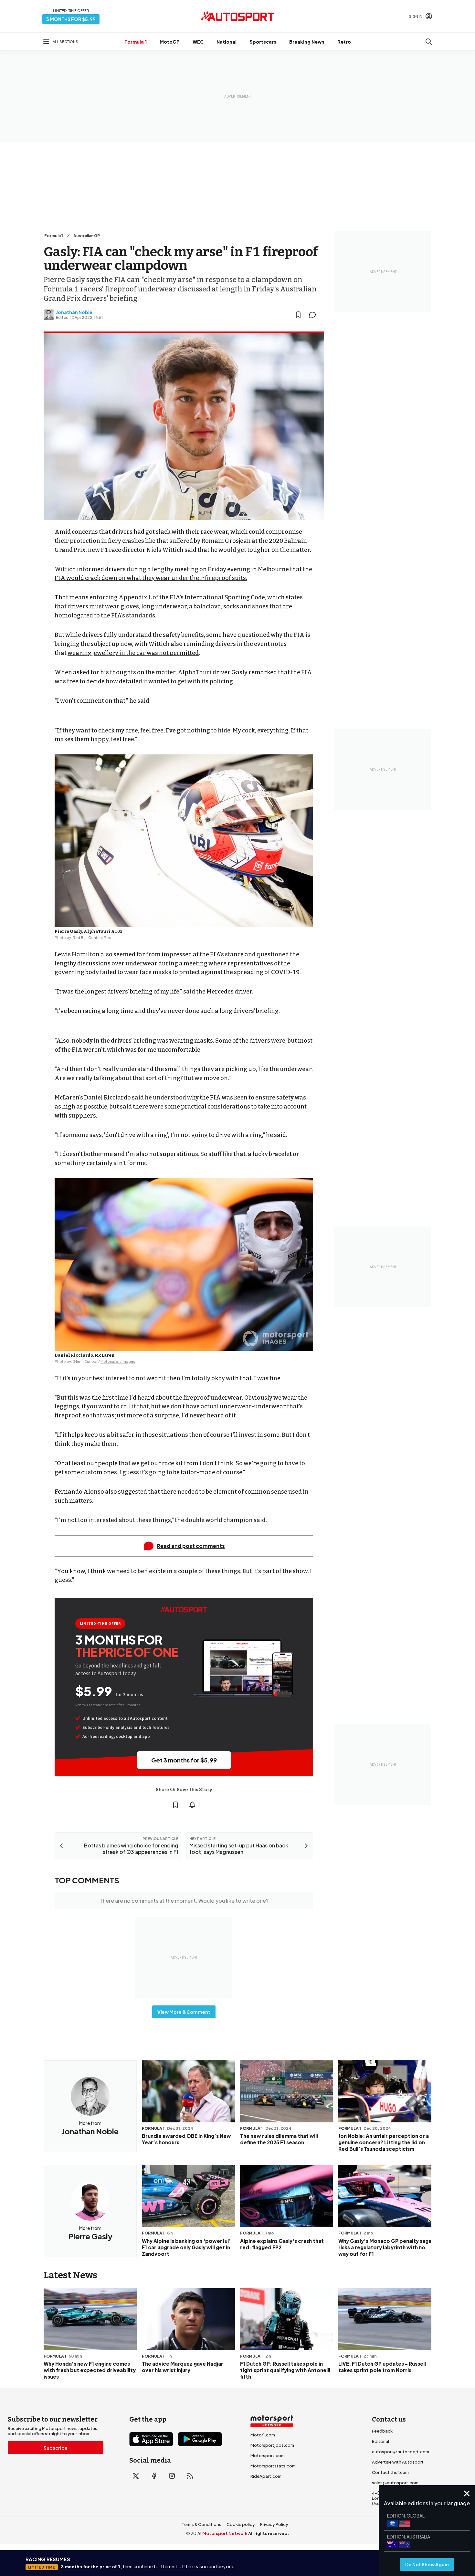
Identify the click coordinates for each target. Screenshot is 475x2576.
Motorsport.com (268, 2455)
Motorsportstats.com (273, 2466)
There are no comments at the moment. (184, 1901)
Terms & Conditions (201, 2524)
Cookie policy (241, 2524)
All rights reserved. (269, 2533)
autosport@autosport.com (401, 2452)
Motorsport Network (225, 2533)
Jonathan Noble (74, 312)
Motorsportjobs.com (272, 2445)
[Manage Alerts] (192, 1805)
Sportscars (263, 42)
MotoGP (170, 42)
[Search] (429, 42)
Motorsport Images (118, 1361)
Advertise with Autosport (398, 2462)
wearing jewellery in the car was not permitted (133, 653)
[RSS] (190, 2476)
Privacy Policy (274, 2524)
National (227, 42)
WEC (198, 42)
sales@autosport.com (395, 2483)
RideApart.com (266, 2476)
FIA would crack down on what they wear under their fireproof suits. (151, 578)
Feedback (382, 2431)
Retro (344, 42)
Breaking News (307, 42)
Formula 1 (136, 42)
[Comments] (314, 315)
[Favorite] (298, 315)
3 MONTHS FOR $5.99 (71, 19)
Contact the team (390, 2472)
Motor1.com (263, 2435)
